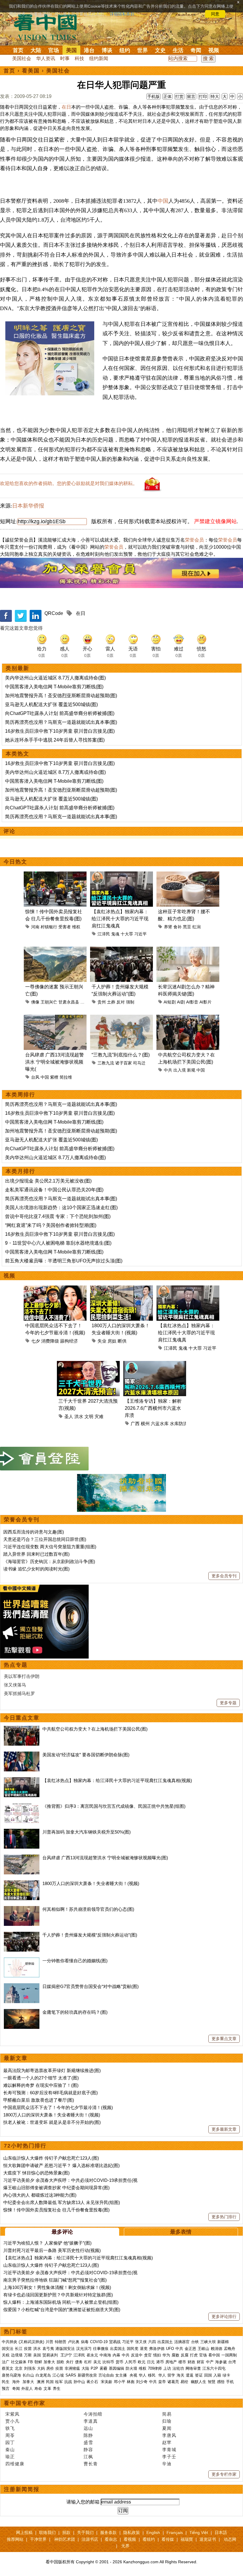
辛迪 (167, 2464)
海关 (180, 2375)
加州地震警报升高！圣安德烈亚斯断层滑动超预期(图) (61, 696)
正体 (167, 96)
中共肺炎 (9, 2342)
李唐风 (169, 2435)
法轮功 (178, 2368)
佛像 (35, 1002)
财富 (201, 2362)
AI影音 (192, 1002)
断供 (122, 1341)
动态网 (230, 2539)
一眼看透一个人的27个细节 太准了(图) (41, 2078)
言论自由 (106, 2375)
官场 (54, 50)
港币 (160, 2362)
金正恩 (190, 2349)
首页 (18, 50)
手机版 (154, 96)
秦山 (10, 2449)
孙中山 (79, 2382)
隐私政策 (132, 2532)
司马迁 (139, 1063)
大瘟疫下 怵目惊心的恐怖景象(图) (36, 2173)
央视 (133, 2375)
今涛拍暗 (93, 2414)
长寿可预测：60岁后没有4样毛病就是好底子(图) (51, 2093)
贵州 (102, 1002)
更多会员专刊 (224, 1576)
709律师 (155, 2368)
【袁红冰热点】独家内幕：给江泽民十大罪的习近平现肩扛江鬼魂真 (120, 919)
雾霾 (103, 2368)
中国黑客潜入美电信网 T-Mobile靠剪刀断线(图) (54, 687)
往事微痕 (101, 2349)
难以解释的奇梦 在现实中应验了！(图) (41, 2085)
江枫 (88, 2457)
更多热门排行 (224, 2217)
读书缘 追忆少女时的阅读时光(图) (36, 1569)
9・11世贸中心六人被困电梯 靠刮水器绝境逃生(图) (58, 1243)
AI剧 (181, 1002)
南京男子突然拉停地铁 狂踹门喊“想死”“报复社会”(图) (55, 2280)
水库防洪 (179, 1424)
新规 (191, 1070)
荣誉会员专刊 (22, 1520)
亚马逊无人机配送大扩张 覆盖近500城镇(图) (51, 704)
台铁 (195, 2342)
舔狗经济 (69, 1341)
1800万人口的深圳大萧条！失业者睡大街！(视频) (91, 1883)
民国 (50, 2382)
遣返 (190, 2375)
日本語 (221, 2532)
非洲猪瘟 (72, 2368)
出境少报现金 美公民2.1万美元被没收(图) (48, 1181)
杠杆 (88, 2362)
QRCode (54, 613)
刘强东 (30, 2368)
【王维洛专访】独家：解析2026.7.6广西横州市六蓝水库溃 (153, 1408)
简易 (167, 2414)
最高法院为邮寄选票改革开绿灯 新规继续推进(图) (52, 2070)
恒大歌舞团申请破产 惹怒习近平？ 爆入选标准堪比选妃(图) (61, 2165)
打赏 (179, 96)
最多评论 (62, 2232)
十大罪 (127, 934)
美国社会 (22, 58)
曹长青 (91, 2464)
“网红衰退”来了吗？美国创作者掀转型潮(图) (51, 1225)
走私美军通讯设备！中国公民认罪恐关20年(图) (54, 1190)
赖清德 (216, 2349)
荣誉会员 (194, 540)
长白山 (28, 2375)
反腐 (185, 2355)
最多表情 (181, 2232)
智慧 (212, 2382)
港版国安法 (65, 2349)
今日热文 (15, 862)
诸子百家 (124, 1063)
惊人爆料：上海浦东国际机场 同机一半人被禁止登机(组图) (61, 2302)
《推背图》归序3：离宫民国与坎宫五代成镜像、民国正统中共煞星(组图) (114, 1806)
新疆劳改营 (87, 2375)
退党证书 (208, 2539)
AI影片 (206, 1002)
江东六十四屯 (214, 2368)
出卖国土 (165, 2342)
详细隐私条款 (122, 14)
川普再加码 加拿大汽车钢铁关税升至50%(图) (87, 1832)
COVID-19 (99, 2342)
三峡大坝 (208, 2342)
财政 (191, 2362)
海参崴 (221, 2362)
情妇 (157, 2355)
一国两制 (229, 2355)
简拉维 (66, 1077)
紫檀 (54, 1077)
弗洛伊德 (157, 2349)
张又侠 (141, 2342)
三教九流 (106, 1063)
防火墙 (131, 2368)
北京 (19, 2368)
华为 (166, 2355)
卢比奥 (74, 2342)
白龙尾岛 (43, 2375)
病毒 (85, 2342)
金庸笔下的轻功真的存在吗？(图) (75, 2012)
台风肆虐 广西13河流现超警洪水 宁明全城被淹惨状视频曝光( (55, 1062)
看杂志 (111, 2539)
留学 (171, 2375)
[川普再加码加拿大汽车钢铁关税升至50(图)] (22, 1832)
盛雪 (88, 2442)
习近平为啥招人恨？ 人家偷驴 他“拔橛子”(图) (47, 2243)
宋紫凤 (12, 2414)
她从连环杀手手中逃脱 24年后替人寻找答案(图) (55, 740)
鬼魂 (115, 934)
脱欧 (60, 2362)
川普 (49, 2342)
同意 (215, 14)
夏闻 (167, 2428)
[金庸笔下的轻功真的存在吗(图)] (22, 2012)
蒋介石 (93, 2382)
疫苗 (28, 2349)
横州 (145, 1424)
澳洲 (41, 2382)
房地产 (171, 2362)
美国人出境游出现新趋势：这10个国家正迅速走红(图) (61, 1208)
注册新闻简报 (22, 2489)
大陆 (36, 50)
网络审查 (193, 2368)
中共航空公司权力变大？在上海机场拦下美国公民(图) (95, 1729)
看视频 (130, 2539)
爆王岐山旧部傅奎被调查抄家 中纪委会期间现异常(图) (56, 2188)
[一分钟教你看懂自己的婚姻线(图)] (22, 1961)
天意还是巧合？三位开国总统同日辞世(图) (45, 1539)
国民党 (133, 2349)
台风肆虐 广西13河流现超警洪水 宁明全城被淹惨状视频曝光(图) (105, 1858)
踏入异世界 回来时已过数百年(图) (36, 1554)
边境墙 (17, 2355)
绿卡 (226, 2375)
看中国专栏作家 (25, 2403)
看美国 (31, 71)
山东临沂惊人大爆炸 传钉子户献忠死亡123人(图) (51, 2158)
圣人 (69, 1416)
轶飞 (10, 2428)
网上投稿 (24, 2532)
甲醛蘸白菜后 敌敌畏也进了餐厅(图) (39, 2100)
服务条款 (108, 2532)
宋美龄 (107, 2382)
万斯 (28, 2355)
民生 (6, 2382)
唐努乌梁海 (11, 2375)
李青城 (169, 2449)
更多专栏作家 (224, 2474)
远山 (88, 2428)
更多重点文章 (224, 2039)
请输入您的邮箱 (83, 2502)
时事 (65, 58)
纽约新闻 (99, 58)
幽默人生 (199, 2382)
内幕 (116, 2355)
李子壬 (169, 2457)
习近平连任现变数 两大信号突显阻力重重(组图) (50, 1547)
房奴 (112, 1341)
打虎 (194, 2355)
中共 (168, 1070)
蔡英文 (8, 2368)
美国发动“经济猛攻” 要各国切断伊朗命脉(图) (86, 1755)
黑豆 (187, 927)
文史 (160, 50)
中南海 (105, 2355)
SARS (71, 2375)
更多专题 (228, 1703)
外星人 (27, 2389)
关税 (6, 2355)
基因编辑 (116, 2368)
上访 (167, 2368)
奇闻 (196, 50)
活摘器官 (182, 2342)
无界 (125, 2546)
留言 (191, 96)
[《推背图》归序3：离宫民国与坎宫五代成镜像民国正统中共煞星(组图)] (22, 1806)
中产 (210, 2362)
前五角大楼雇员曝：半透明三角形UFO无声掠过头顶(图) (64, 1261)
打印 (203, 96)
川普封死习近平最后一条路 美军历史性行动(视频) (52, 2250)
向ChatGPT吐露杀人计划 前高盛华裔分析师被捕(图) (60, 713)
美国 (71, 50)
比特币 (108, 2362)
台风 (35, 1077)
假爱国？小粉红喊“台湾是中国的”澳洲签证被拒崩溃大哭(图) (62, 2310)
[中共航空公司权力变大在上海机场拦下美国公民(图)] (22, 1729)
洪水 (79, 1416)
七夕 (36, 1341)
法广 (6, 2362)
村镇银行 (49, 927)
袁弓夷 (48, 2349)
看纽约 (149, 2539)
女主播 (122, 2375)
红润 (196, 927)
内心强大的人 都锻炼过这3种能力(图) (40, 2195)
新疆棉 (223, 2342)
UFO (170, 2349)
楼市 (182, 2362)
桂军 (59, 2382)
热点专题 (16, 1665)
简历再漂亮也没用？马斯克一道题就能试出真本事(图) (61, 722)
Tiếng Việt (199, 2532)
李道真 (91, 2421)
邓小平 (120, 2382)
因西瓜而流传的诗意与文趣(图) (34, 1532)
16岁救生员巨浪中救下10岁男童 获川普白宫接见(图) (60, 731)
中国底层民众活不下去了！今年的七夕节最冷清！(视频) (58, 2107)
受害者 (65, 927)
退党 (144, 2349)
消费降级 (50, 1341)
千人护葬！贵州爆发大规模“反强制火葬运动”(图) (90, 1935)
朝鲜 (38, 2362)
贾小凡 (12, 2421)
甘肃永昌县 (69, 1002)
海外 (17, 2382)
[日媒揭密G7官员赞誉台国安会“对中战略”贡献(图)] (22, 1986)
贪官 (148, 2355)
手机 (230, 2382)
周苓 (10, 2435)
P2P (94, 2368)
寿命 (38, 2389)
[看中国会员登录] (44, 1459)
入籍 (217, 2375)
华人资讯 (46, 58)
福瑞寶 (187, 2539)
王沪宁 (66, 2355)
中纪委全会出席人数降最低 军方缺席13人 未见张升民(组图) (62, 2202)
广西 (135, 1424)
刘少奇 (142, 2382)
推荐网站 (15, 2539)
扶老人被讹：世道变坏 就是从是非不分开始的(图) (52, 2122)
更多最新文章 (224, 2129)
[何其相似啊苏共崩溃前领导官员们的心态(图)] (22, 1909)
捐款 (66, 2532)
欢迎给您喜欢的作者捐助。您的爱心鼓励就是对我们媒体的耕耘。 (69, 483)
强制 (130, 1002)
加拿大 (49, 2362)
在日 (66, 107)
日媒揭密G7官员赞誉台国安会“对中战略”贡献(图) (91, 1986)
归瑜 (167, 2421)
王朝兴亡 (49, 1002)
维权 (76, 927)
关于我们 (85, 2532)
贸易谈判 (51, 2355)
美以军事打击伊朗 (22, 1676)
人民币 (131, 2362)
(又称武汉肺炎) (31, 2342)
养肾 (168, 927)
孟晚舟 (230, 2349)
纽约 (125, 50)
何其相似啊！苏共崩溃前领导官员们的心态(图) (88, 1909)
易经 (185, 2382)
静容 (88, 2449)
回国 (208, 2375)
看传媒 (168, 2539)
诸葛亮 (173, 2382)
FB (30, 2362)
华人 (143, 2375)
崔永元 (92, 2355)
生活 (178, 50)
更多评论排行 (224, 2316)
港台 (89, 50)
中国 (163, 201)
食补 (178, 927)
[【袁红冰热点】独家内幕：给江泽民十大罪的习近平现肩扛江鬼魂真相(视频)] (22, 1780)
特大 (215, 96)
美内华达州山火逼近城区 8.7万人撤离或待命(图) (55, 678)
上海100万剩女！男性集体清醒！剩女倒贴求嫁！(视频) (57, 2287)
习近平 (140, 934)
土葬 (111, 1002)
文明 (89, 1416)
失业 (102, 1341)
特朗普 (61, 2342)
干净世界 (38, 2539)
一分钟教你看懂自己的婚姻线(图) (75, 1961)
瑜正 (10, 2457)
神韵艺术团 (65, 2539)
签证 (199, 2375)
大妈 (41, 2368)
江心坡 (58, 2375)
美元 (97, 2362)
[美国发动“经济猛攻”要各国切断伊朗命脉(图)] (22, 1755)
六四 (152, 2342)
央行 (70, 2362)
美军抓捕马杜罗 (19, 1693)
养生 (57, 2389)
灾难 (99, 1416)
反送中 (137, 2355)
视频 (214, 50)
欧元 (142, 2362)
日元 (151, 2362)
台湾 (232, 2362)
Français (175, 2532)
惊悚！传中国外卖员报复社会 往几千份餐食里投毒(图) (56, 2210)
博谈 (107, 50)
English (153, 2532)
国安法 (8, 2349)
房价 (50, 2368)
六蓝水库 (160, 1424)
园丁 (10, 2442)
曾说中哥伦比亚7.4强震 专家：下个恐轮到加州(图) (58, 1216)
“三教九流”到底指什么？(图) (121, 1055)
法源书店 (90, 2539)
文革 (47, 2389)
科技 (79, 58)
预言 (6, 2389)
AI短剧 (170, 1002)
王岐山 (203, 2349)
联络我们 (47, 2532)
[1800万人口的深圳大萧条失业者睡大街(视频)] (22, 1883)
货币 (119, 2362)
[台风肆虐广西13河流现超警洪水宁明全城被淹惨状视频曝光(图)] (22, 1858)
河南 (35, 927)
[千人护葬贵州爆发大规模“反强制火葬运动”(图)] (22, 1935)
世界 (143, 50)
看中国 (49, 27)
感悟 (221, 2382)
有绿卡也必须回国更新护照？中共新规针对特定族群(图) (58, 2295)
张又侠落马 (15, 1685)
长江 (19, 2349)
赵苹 (167, 2442)
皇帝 (162, 2382)
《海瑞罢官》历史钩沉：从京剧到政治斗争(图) (49, 1561)
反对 (121, 1002)
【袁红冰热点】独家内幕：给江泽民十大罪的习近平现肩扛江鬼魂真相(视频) (117, 1780)
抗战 (68, 2382)
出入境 (180, 1070)
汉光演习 (84, 2349)
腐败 (175, 2355)
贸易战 (115, 2342)
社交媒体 (19, 2362)
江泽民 (104, 934)
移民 (152, 2375)
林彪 (131, 2382)
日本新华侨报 (28, 506)
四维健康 (15, 2464)
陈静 (88, 2435)
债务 (79, 2362)
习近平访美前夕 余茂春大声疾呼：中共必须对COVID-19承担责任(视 (70, 2180)
